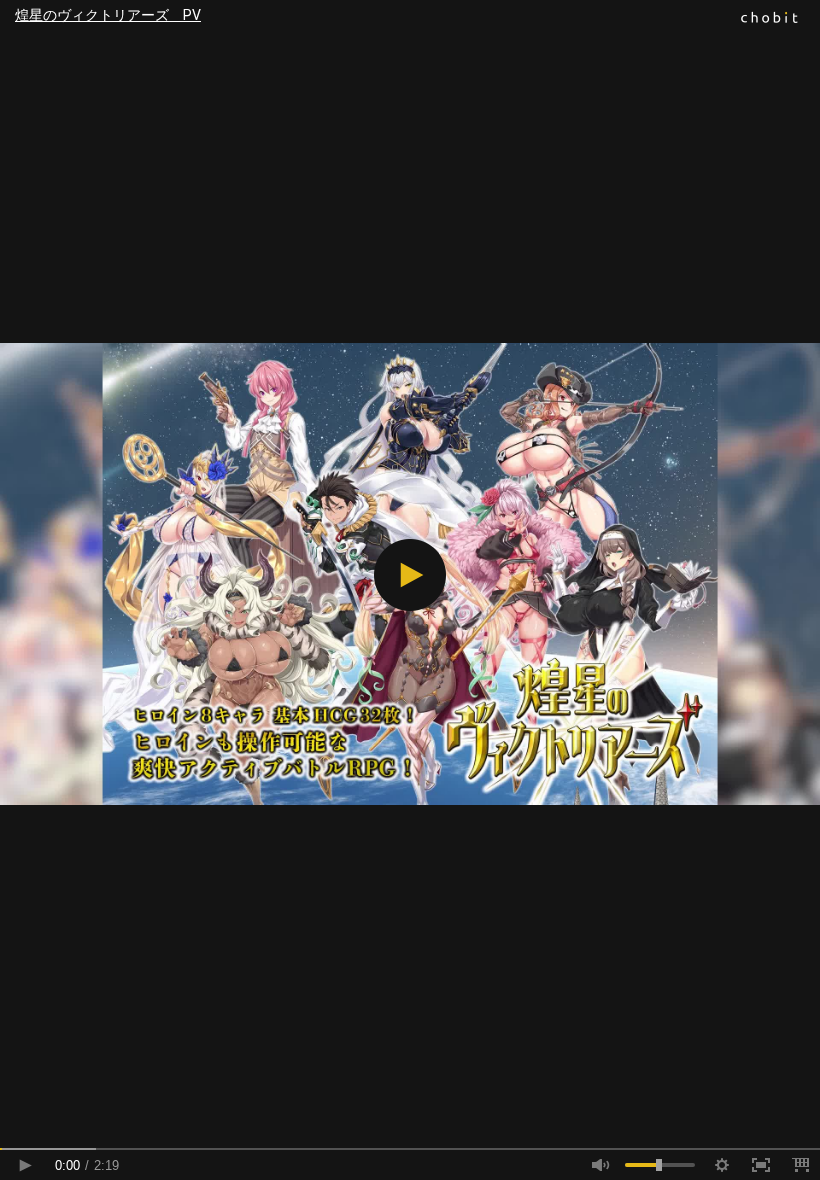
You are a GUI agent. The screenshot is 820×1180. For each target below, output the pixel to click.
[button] (410, 575)
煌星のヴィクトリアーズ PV (108, 15)
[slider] (410, 1149)
